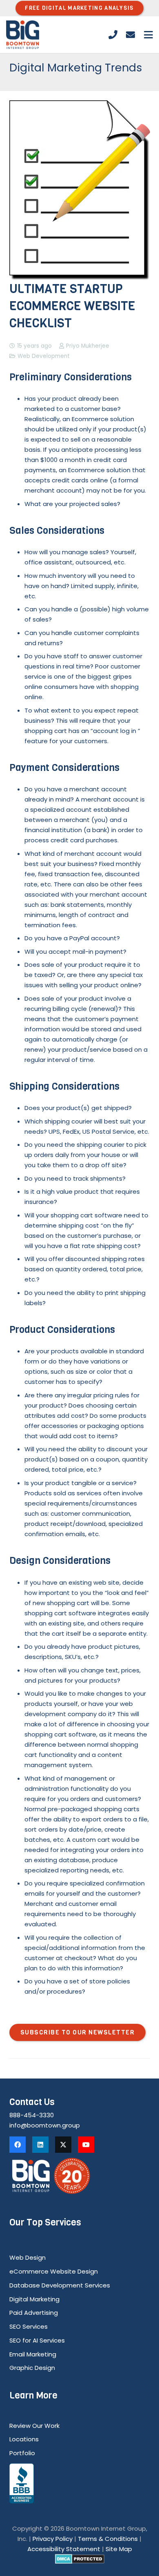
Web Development (44, 356)
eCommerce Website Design (54, 2271)
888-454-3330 (32, 2115)
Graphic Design (32, 2368)
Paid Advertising (34, 2313)
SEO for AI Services (37, 2340)
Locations (24, 2439)
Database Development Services (60, 2285)
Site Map (119, 2549)
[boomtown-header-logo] (23, 35)
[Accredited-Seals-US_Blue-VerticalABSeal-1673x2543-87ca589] (80, 2484)
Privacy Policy (53, 2539)
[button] (148, 35)
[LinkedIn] (40, 2145)
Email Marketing (33, 2354)
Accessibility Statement (64, 2549)
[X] (63, 2145)
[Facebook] (18, 2145)
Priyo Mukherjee (88, 346)
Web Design (28, 2257)
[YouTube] (86, 2145)
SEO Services (29, 2326)
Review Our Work (34, 2426)
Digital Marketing (34, 2299)
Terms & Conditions (108, 2539)
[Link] (113, 35)
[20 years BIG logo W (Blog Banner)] (80, 2176)
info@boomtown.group (45, 2125)
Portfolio (22, 2453)
